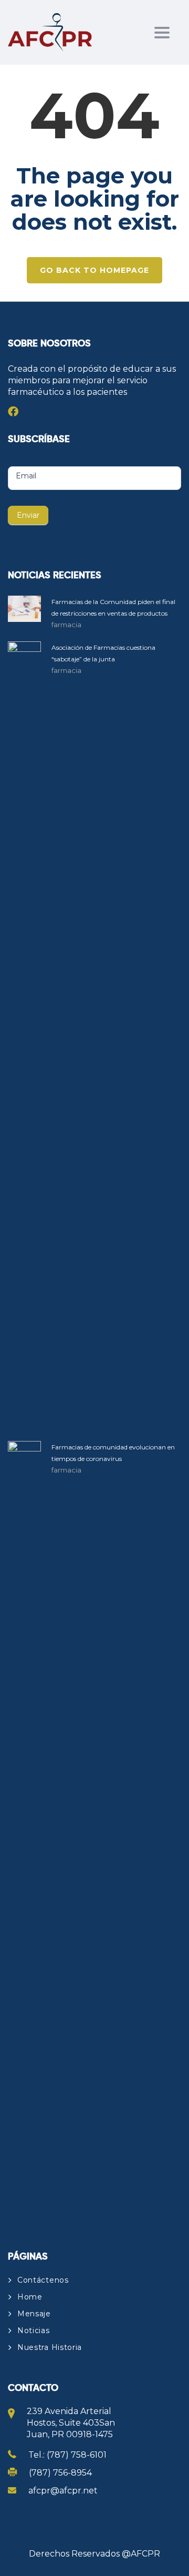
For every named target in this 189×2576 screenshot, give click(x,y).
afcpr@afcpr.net (63, 2491)
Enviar (28, 515)
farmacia (66, 625)
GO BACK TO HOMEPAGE (94, 270)
